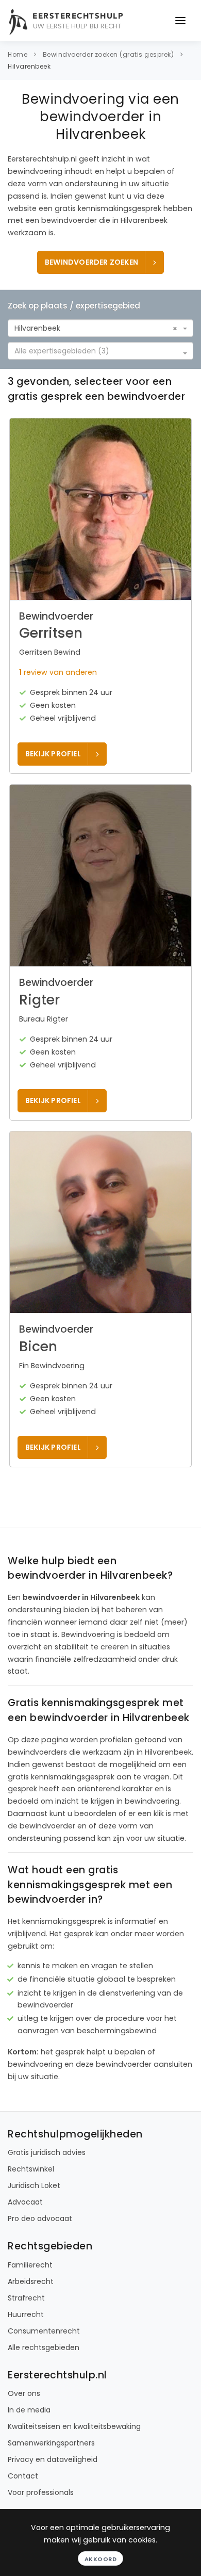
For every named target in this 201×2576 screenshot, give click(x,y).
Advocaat (25, 2202)
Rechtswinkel (31, 2169)
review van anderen (58, 672)
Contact (23, 2476)
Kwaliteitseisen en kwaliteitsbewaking (74, 2426)
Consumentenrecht (44, 2331)
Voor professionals (41, 2492)
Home (18, 54)
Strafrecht (26, 2298)
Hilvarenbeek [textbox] (37, 328)
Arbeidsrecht (31, 2281)
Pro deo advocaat (40, 2218)
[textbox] (97, 351)
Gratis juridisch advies (47, 2152)
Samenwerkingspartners (51, 2443)
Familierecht (30, 2265)
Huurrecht (26, 2314)
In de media (29, 2410)
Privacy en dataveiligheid (53, 2459)
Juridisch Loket (34, 2185)
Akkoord (101, 2559)
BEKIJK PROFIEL (53, 754)
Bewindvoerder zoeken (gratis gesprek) (108, 54)
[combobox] (100, 328)
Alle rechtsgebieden (44, 2347)
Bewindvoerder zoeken (91, 262)
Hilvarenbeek (29, 66)
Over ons (24, 2393)
